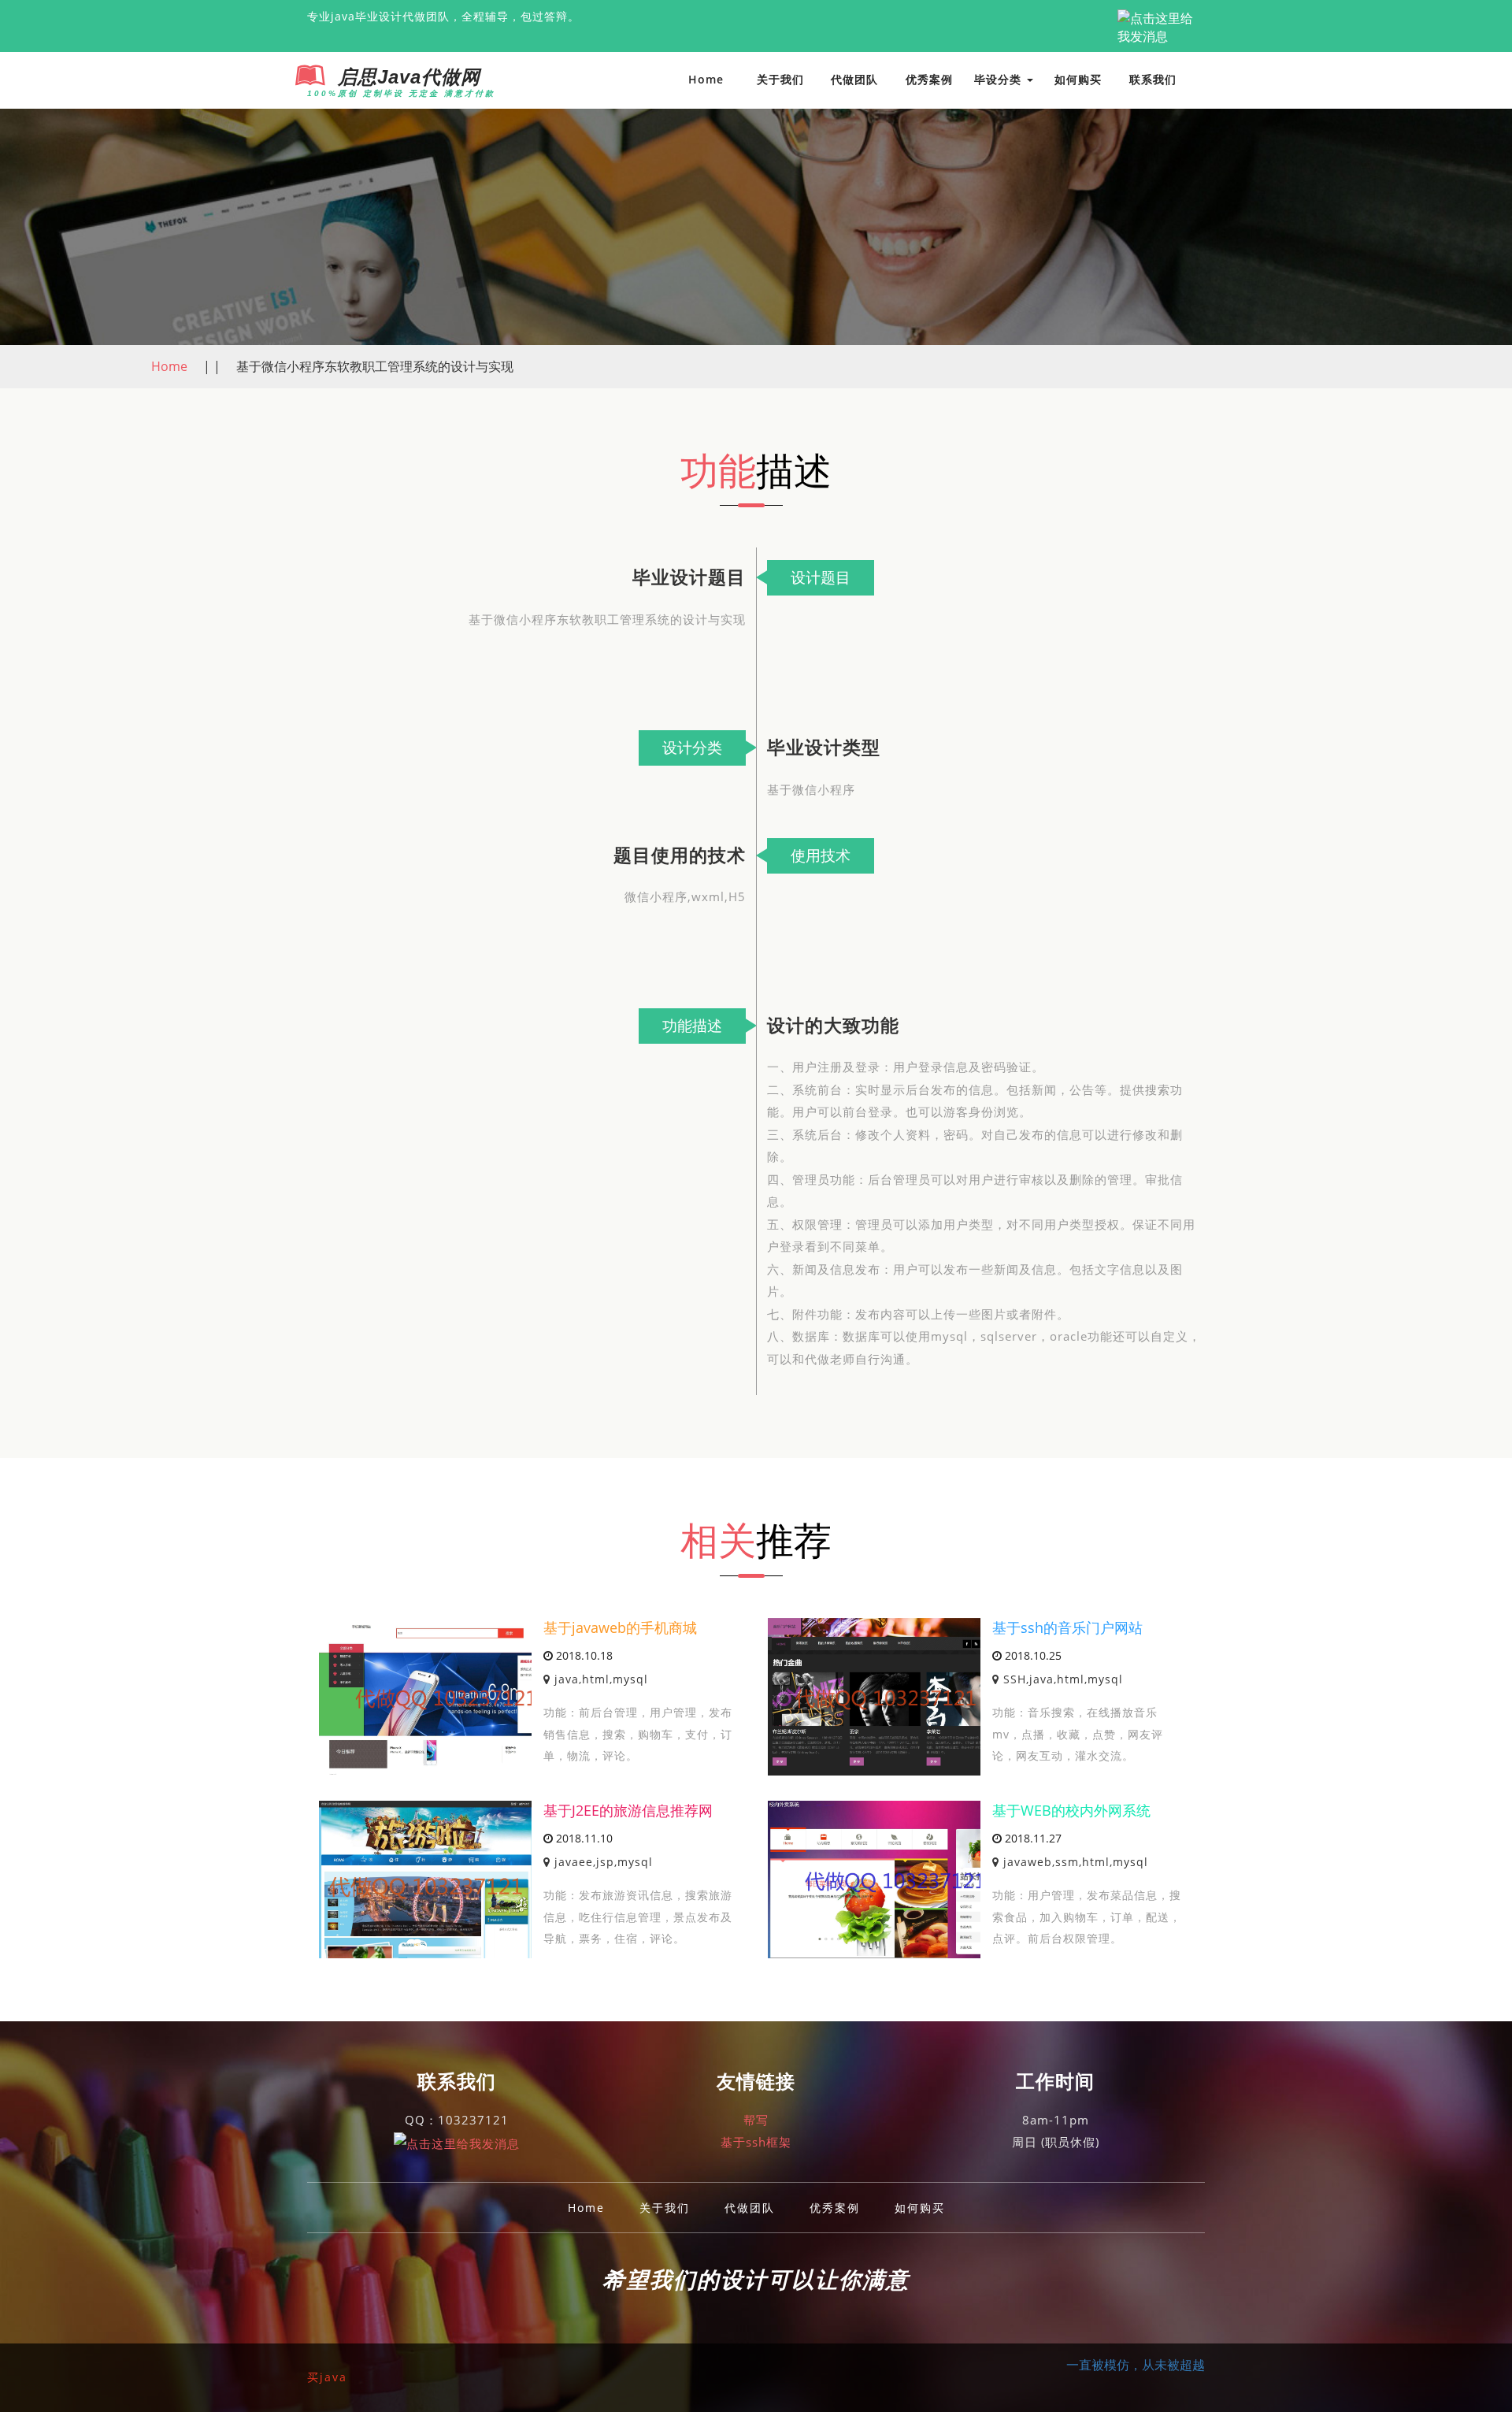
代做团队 (854, 79)
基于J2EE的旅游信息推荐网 (628, 1810)
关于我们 (780, 79)
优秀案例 (929, 79)
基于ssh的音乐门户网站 (1067, 1627)
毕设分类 (1000, 79)
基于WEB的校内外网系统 (1071, 1810)
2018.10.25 (1032, 1655)
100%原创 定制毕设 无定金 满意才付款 (401, 93)
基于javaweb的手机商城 (620, 1627)
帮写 (756, 2120)
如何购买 (1078, 79)
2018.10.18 (583, 1655)
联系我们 (1153, 79)
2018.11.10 (583, 1838)
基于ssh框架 (756, 2142)
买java (327, 2377)
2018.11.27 (1032, 1838)
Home (706, 79)
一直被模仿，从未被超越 (1136, 2365)
